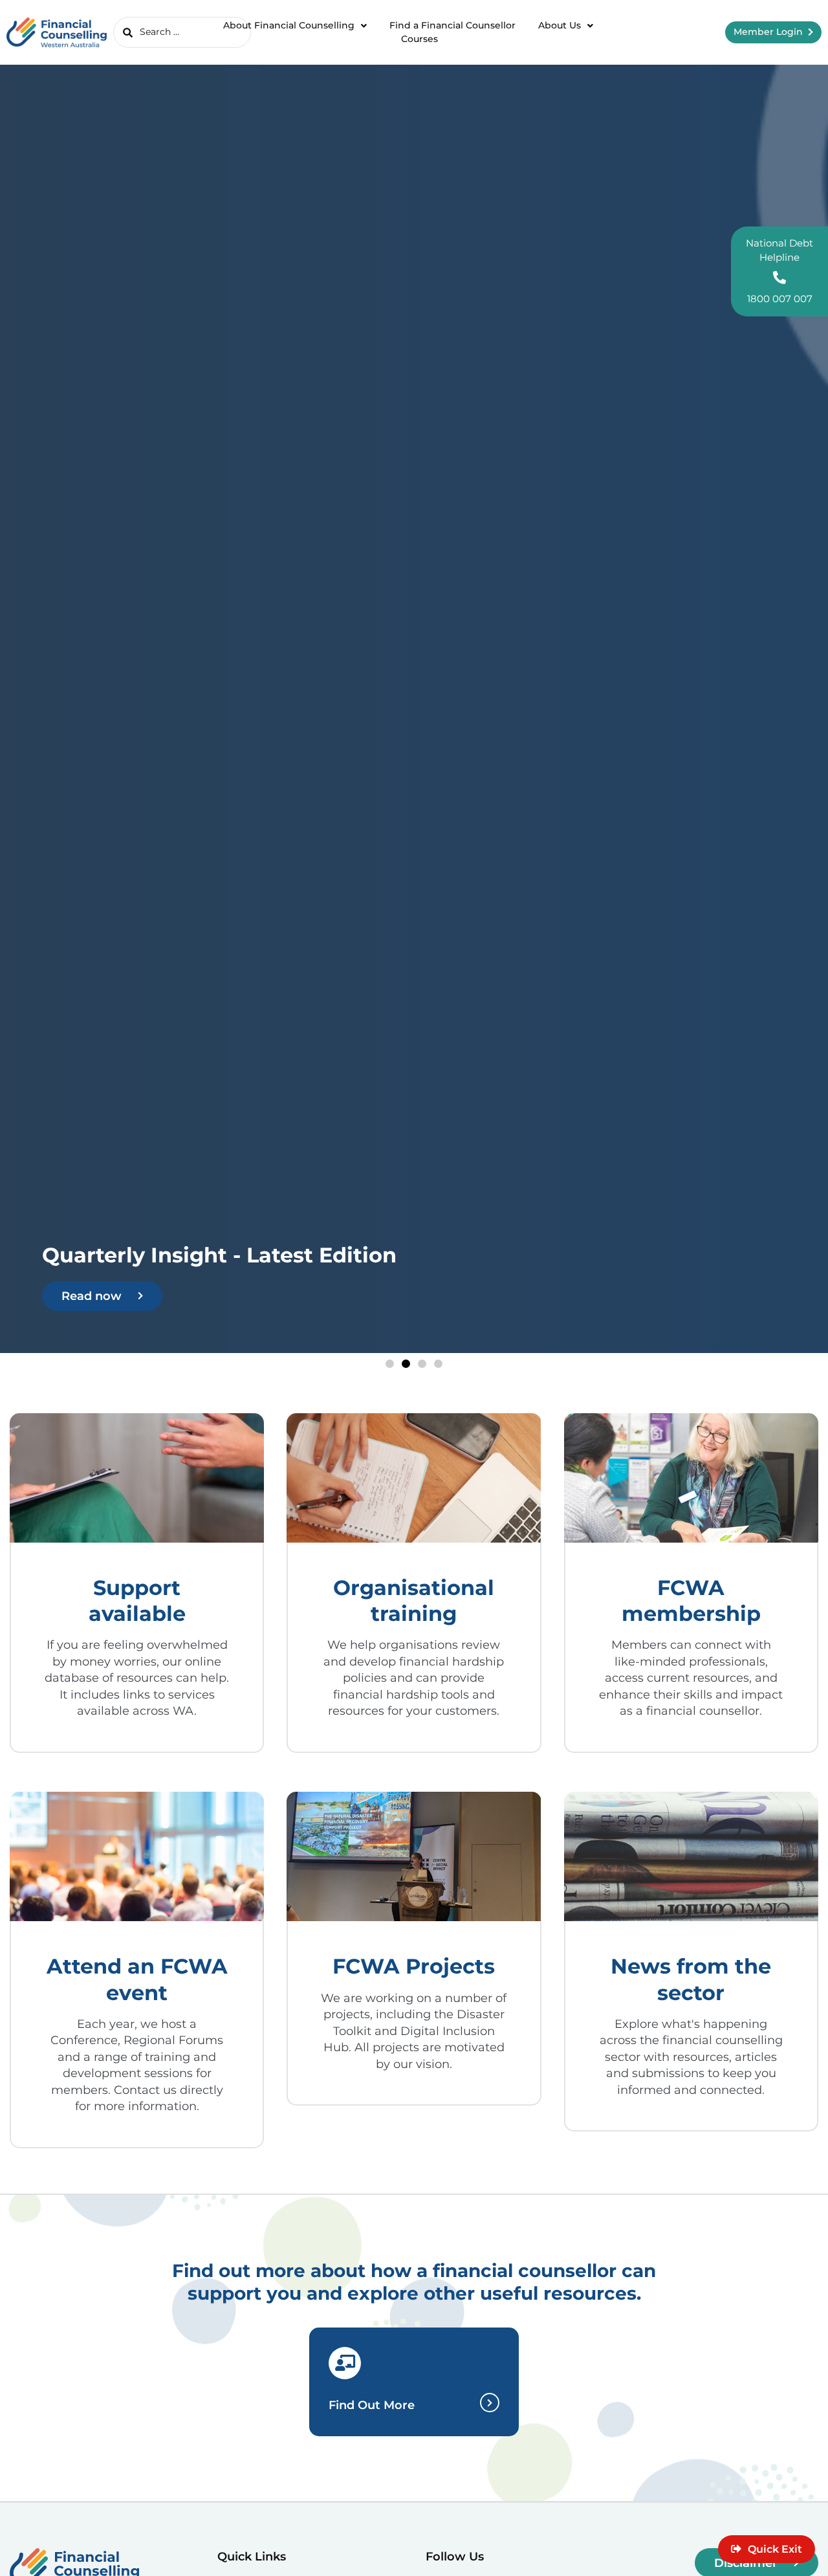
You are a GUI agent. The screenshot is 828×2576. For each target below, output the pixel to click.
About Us (560, 25)
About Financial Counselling (289, 25)
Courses (419, 39)
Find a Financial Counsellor (452, 25)
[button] (390, 1364)
